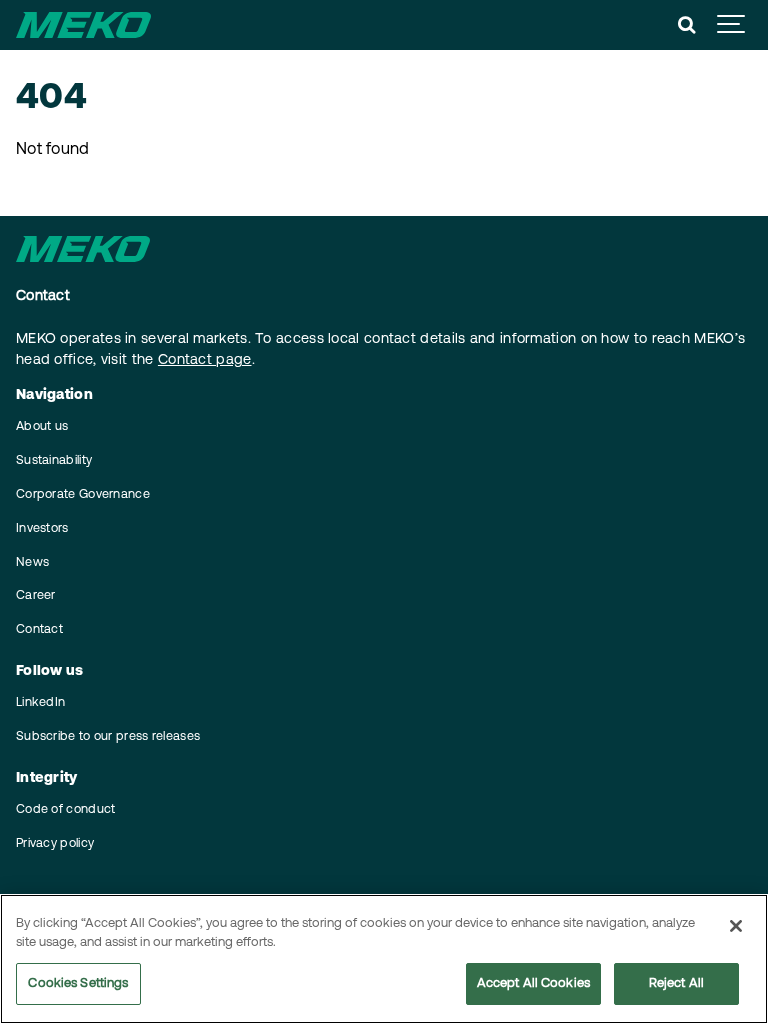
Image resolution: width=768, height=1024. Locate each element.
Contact (39, 630)
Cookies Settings (78, 983)
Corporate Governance (83, 495)
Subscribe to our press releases (108, 737)
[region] (384, 959)
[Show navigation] (732, 25)
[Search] (687, 25)
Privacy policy (55, 844)
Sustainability (54, 461)
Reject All (676, 983)
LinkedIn (40, 703)
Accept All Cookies (533, 983)
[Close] (736, 926)
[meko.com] (83, 25)
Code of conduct (66, 810)
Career (36, 596)
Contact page (205, 360)
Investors (42, 529)
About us (42, 427)
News (32, 563)
